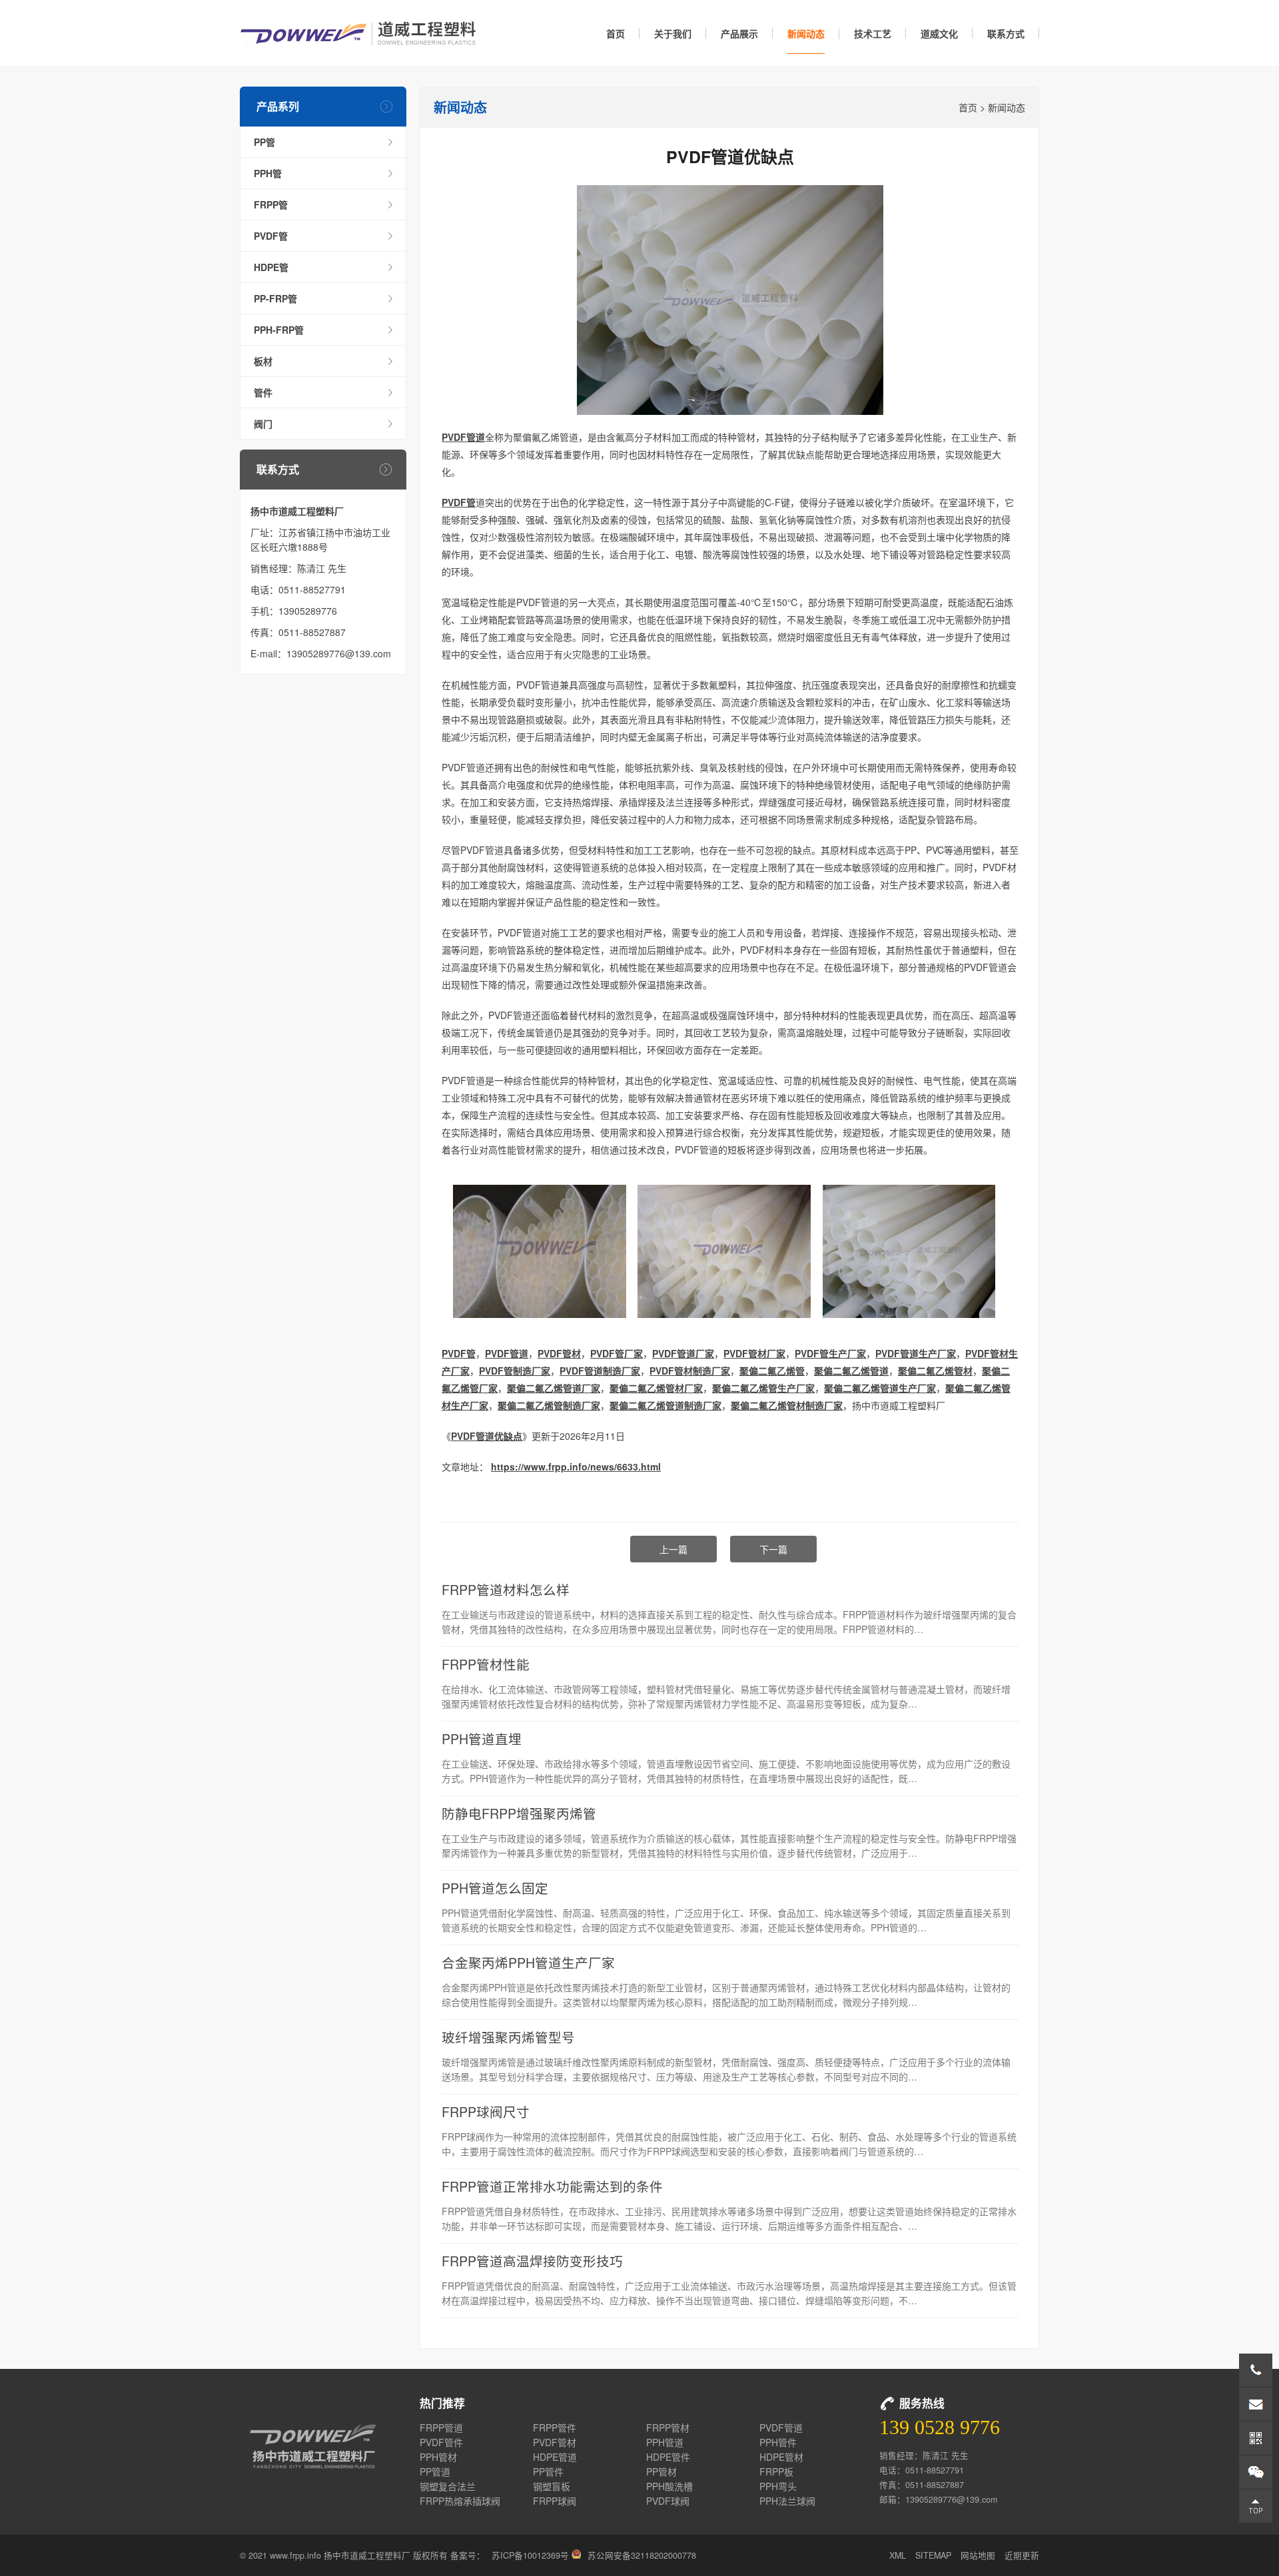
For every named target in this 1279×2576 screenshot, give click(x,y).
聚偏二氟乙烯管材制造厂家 (787, 1405)
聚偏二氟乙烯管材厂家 (656, 1388)
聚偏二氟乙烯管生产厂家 (763, 1388)
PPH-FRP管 (279, 330)
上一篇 (673, 1549)
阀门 (263, 424)
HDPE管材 (781, 2457)
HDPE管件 (668, 2457)
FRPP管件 (555, 2427)
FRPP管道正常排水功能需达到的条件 (552, 2186)
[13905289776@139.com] (1256, 2404)
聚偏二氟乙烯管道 (851, 1371)
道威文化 (939, 33)
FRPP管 (271, 204)
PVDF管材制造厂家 (690, 1371)
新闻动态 (806, 33)
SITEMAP (933, 2555)
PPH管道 (665, 2442)
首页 (616, 33)
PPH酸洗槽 (669, 2486)
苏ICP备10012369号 (530, 2555)
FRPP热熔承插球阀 (460, 2501)
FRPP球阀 (555, 2501)
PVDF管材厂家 (754, 1353)
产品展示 (739, 33)
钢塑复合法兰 (448, 2486)
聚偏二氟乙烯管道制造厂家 (665, 1405)
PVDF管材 (559, 1353)
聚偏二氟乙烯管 (772, 1371)
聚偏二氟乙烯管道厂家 (554, 1388)
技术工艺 (873, 33)
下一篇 (773, 1549)
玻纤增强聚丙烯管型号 (508, 2037)
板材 (263, 361)
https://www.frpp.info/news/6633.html (576, 1466)
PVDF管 (271, 236)
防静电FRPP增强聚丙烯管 (519, 1813)
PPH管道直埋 (482, 1739)
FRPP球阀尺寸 (486, 2111)
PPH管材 (438, 2457)
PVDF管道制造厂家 (600, 1371)
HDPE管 (271, 267)
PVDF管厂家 (617, 1353)
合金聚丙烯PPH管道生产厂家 (528, 1962)
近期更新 (1022, 2555)
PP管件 (548, 2471)
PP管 (264, 142)
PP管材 (661, 2471)
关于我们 (673, 33)
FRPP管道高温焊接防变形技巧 (532, 2261)
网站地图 (978, 2555)
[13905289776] (1256, 2370)
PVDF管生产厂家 (830, 1353)
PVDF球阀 (668, 2501)
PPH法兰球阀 (787, 2501)
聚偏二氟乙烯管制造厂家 (549, 1405)
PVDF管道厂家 (683, 1353)
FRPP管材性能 (486, 1664)
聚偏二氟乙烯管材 (935, 1371)
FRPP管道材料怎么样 (506, 1589)
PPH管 (268, 173)
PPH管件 (778, 2442)
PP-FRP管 (275, 298)
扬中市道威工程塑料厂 (358, 33)
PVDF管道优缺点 (487, 1436)
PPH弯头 (778, 2486)
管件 (263, 392)
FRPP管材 (668, 2427)
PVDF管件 (441, 2442)
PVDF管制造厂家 (515, 1371)
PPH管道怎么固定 (495, 1888)
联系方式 (1006, 33)
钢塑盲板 (552, 2486)
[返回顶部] (1256, 2506)
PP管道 (435, 2471)
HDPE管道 (555, 2457)
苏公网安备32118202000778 (642, 2555)
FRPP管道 (441, 2427)
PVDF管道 (463, 437)
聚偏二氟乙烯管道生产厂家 (880, 1388)
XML (898, 2555)
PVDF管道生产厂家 (916, 1353)
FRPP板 (776, 2471)
